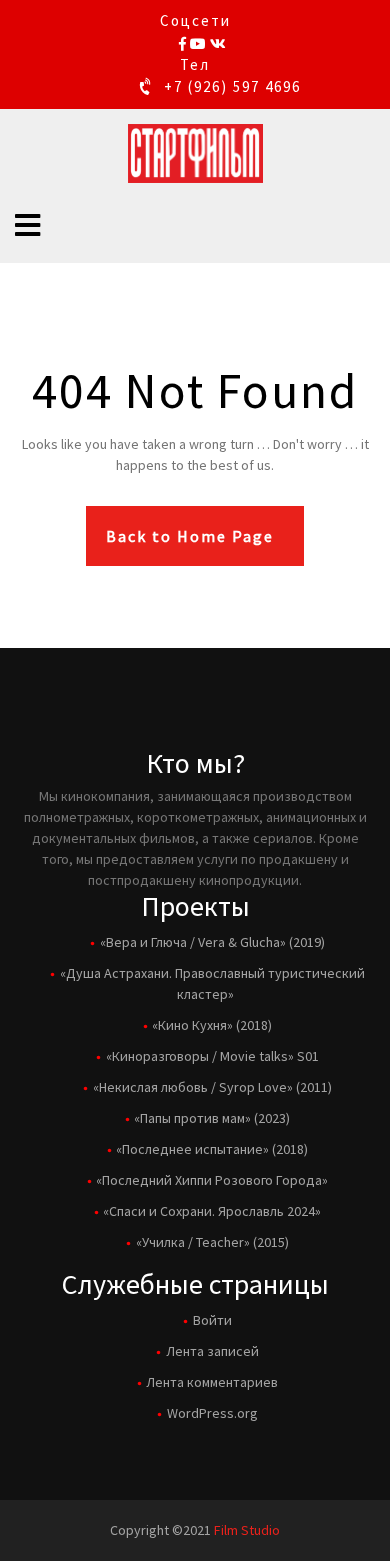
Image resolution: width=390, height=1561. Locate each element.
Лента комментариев (212, 1382)
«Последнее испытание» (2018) (212, 1149)
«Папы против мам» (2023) (212, 1118)
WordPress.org (212, 1413)
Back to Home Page (190, 536)
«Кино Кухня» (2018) (212, 1025)
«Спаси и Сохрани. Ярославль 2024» (212, 1211)
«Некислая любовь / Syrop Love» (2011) (212, 1087)
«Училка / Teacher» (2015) (212, 1242)
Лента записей (212, 1351)
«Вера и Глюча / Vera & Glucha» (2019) (212, 942)
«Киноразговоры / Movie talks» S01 (212, 1056)
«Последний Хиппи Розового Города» (212, 1180)
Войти (212, 1320)
